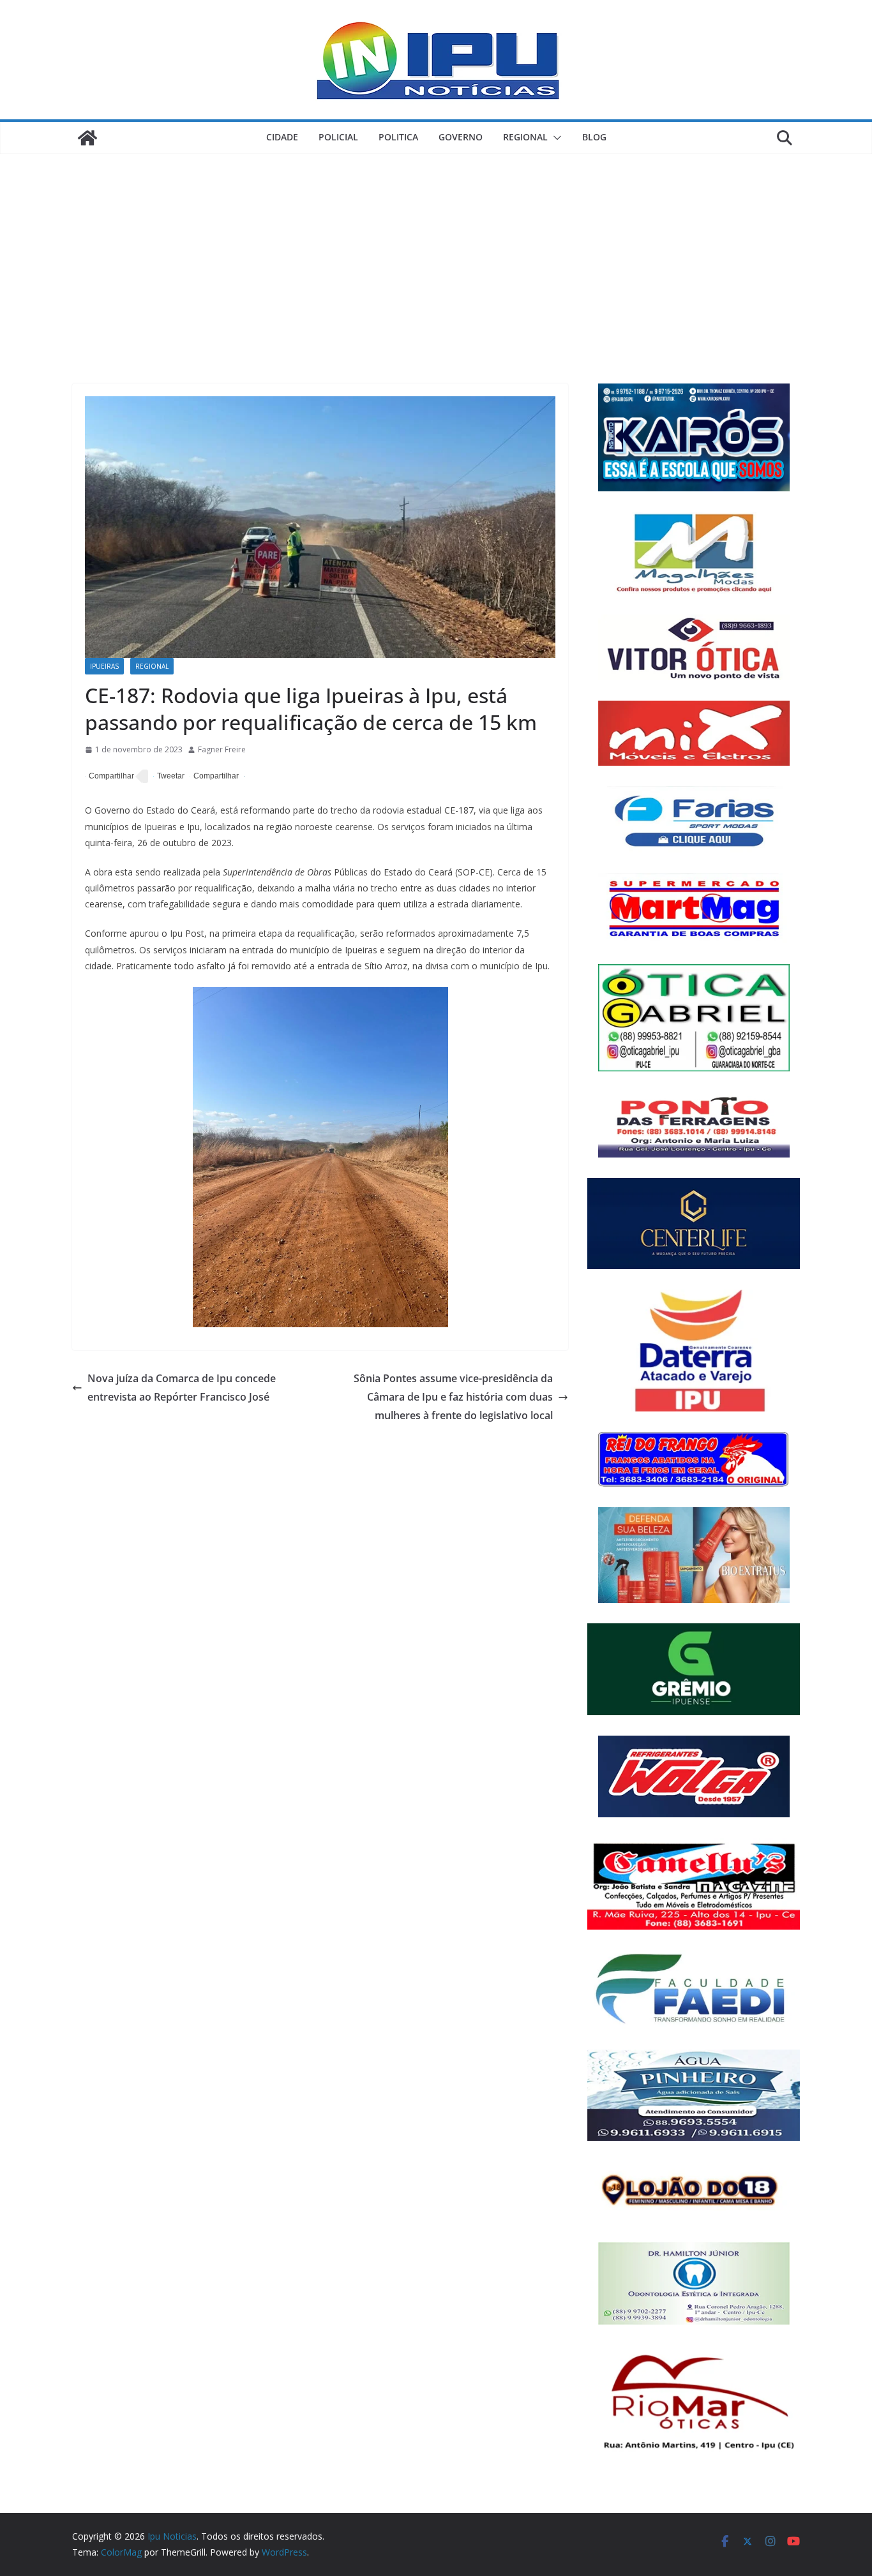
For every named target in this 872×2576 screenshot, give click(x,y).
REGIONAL (525, 137)
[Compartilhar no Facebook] (109, 777)
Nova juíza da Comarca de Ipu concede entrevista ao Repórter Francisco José (182, 1388)
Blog (594, 137)
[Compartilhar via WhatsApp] (214, 777)
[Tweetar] (169, 777)
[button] (555, 138)
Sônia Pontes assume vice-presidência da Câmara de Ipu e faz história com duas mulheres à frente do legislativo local (453, 1397)
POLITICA (398, 137)
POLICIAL (338, 137)
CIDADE (282, 137)
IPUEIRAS (104, 666)
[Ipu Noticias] (87, 138)
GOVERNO (461, 137)
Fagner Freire (222, 749)
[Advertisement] (436, 249)
